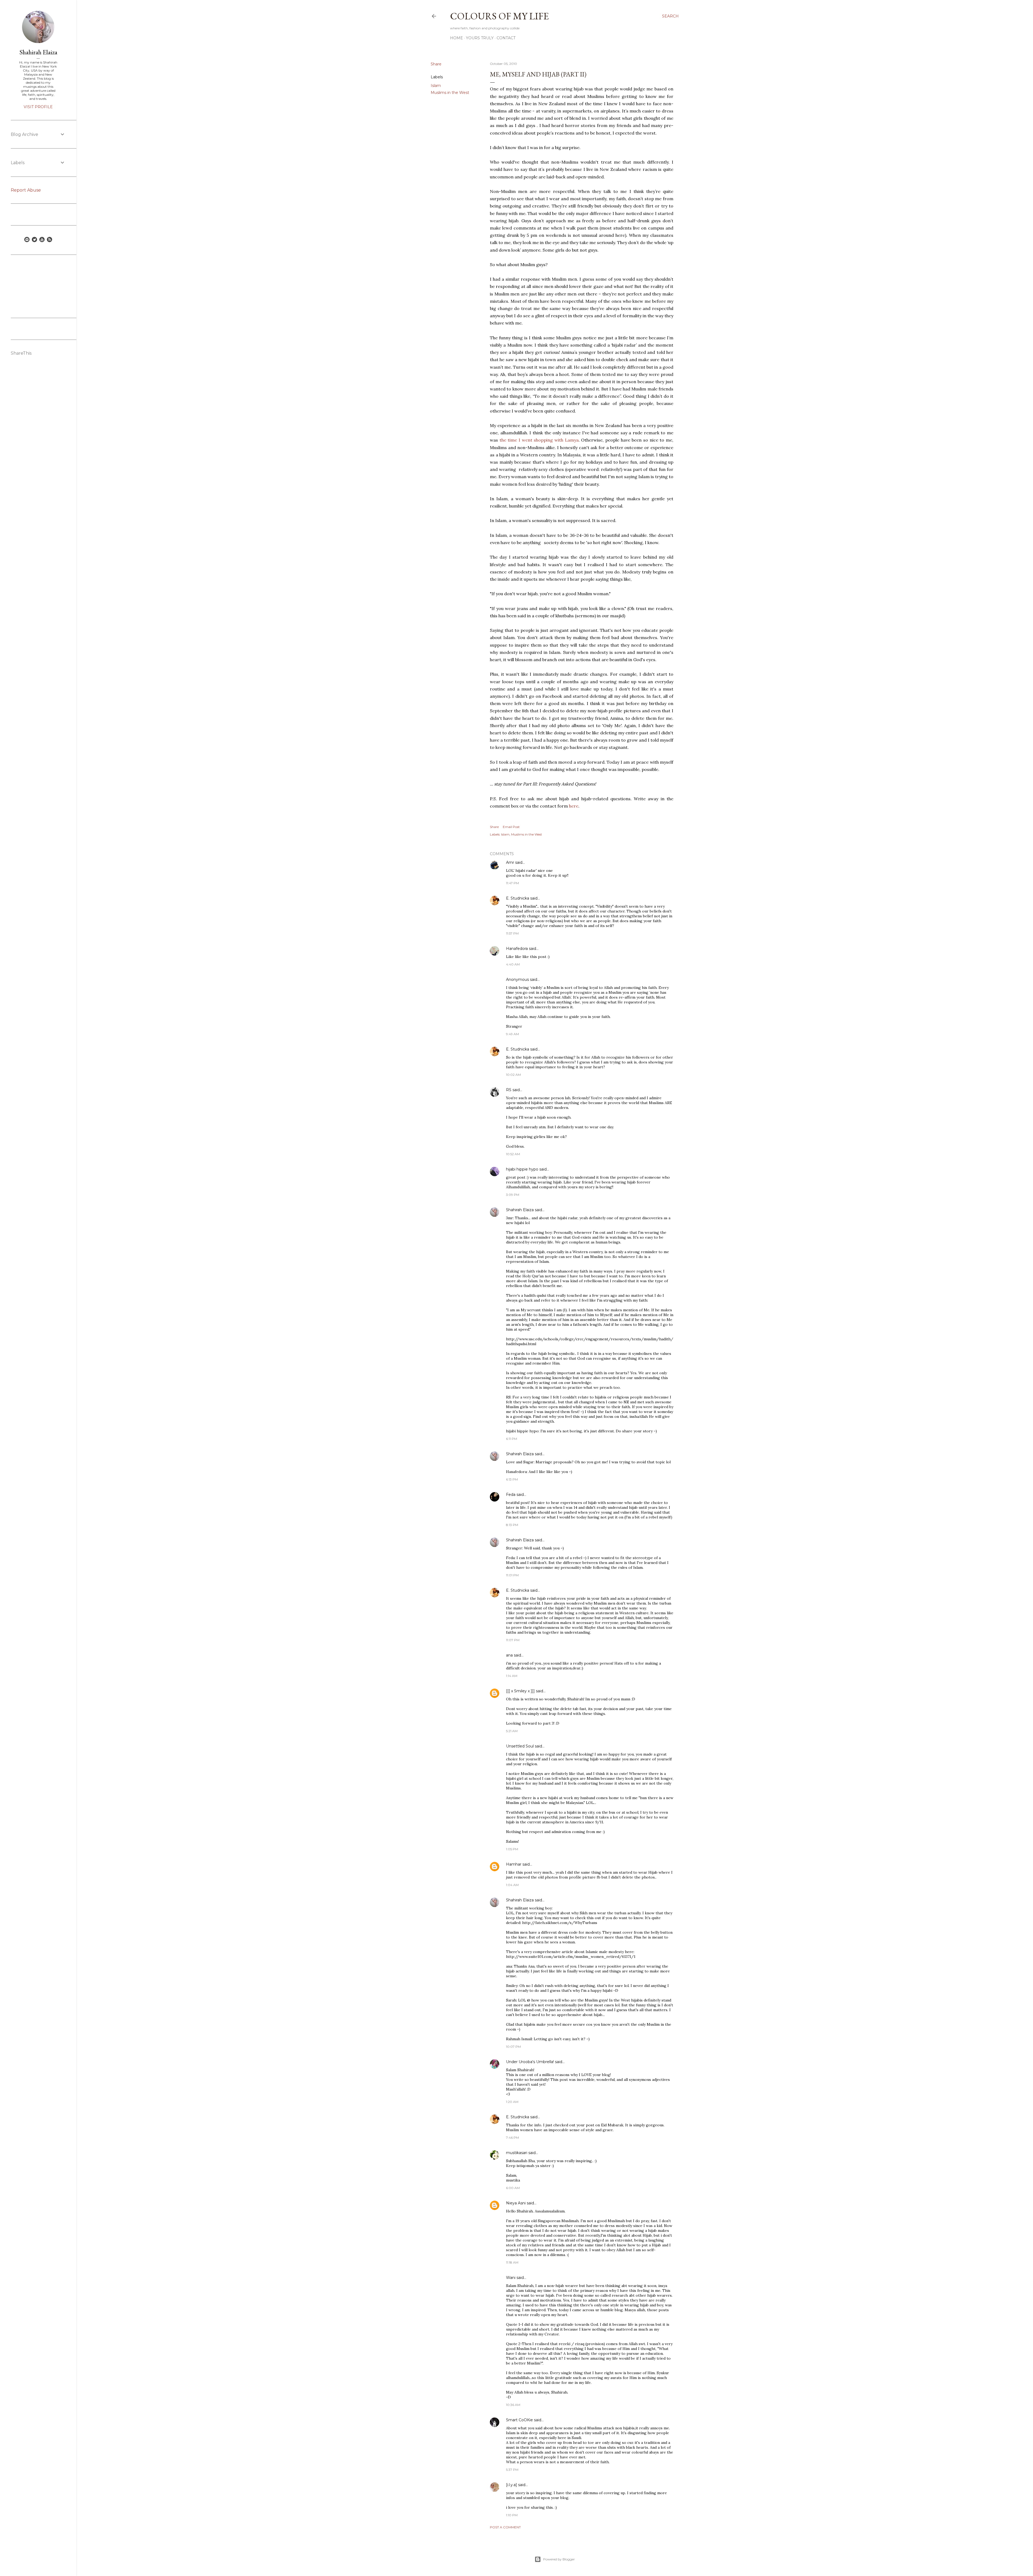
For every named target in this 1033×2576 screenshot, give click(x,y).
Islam (436, 86)
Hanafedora (517, 949)
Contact (506, 38)
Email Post (511, 827)
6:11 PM (512, 1439)
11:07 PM (513, 1640)
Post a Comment (505, 2527)
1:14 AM (512, 1676)
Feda (511, 1495)
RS (509, 1090)
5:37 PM (512, 2470)
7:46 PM (512, 2138)
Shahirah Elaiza (520, 1210)
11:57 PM (512, 933)
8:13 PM (512, 1525)
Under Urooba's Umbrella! (530, 2062)
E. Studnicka (518, 898)
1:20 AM (512, 2102)
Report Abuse (26, 190)
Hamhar (514, 1864)
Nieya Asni (516, 2203)
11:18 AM (512, 2262)
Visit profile (38, 107)
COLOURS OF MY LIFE (499, 16)
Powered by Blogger (559, 2559)
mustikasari (517, 2153)
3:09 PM (513, 1195)
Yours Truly (480, 38)
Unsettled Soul (520, 1746)
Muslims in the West (450, 93)
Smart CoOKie (519, 2420)
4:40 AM (513, 964)
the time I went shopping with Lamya (539, 440)
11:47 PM (512, 883)
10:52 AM (513, 1154)
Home (457, 38)
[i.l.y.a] (512, 2485)
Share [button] (436, 64)
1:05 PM (512, 1849)
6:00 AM (513, 2188)
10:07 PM (513, 2047)
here (574, 806)
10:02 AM (513, 1075)
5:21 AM (512, 1731)
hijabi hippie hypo (522, 1169)
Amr (510, 862)
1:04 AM (512, 1885)
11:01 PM (512, 1575)
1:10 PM (512, 2515)
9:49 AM (512, 1034)
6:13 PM (512, 1479)
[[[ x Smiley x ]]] (520, 1691)
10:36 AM (513, 2405)
